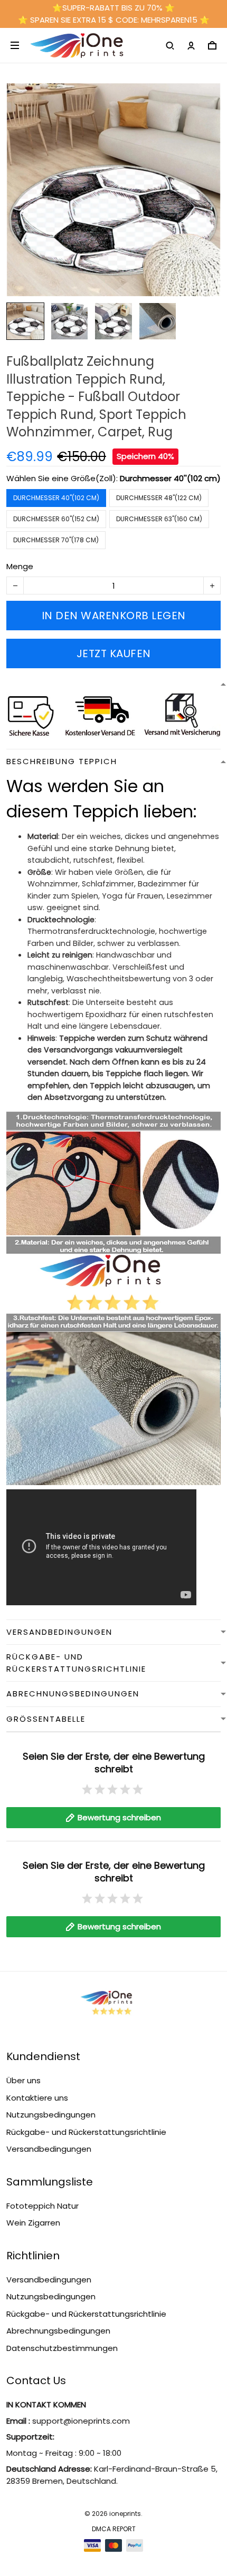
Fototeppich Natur (42, 2206)
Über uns (23, 2080)
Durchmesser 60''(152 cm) (56, 519)
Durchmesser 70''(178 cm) (56, 540)
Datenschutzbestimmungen (62, 2348)
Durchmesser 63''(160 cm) (159, 519)
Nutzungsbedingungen (51, 2115)
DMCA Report (114, 2529)
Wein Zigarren (33, 2223)
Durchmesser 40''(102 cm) (170, 478)
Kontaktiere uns (37, 2098)
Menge (20, 566)
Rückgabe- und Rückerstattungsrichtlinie (86, 2132)
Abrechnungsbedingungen (58, 2331)
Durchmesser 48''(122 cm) (159, 498)
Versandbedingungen (49, 2149)
